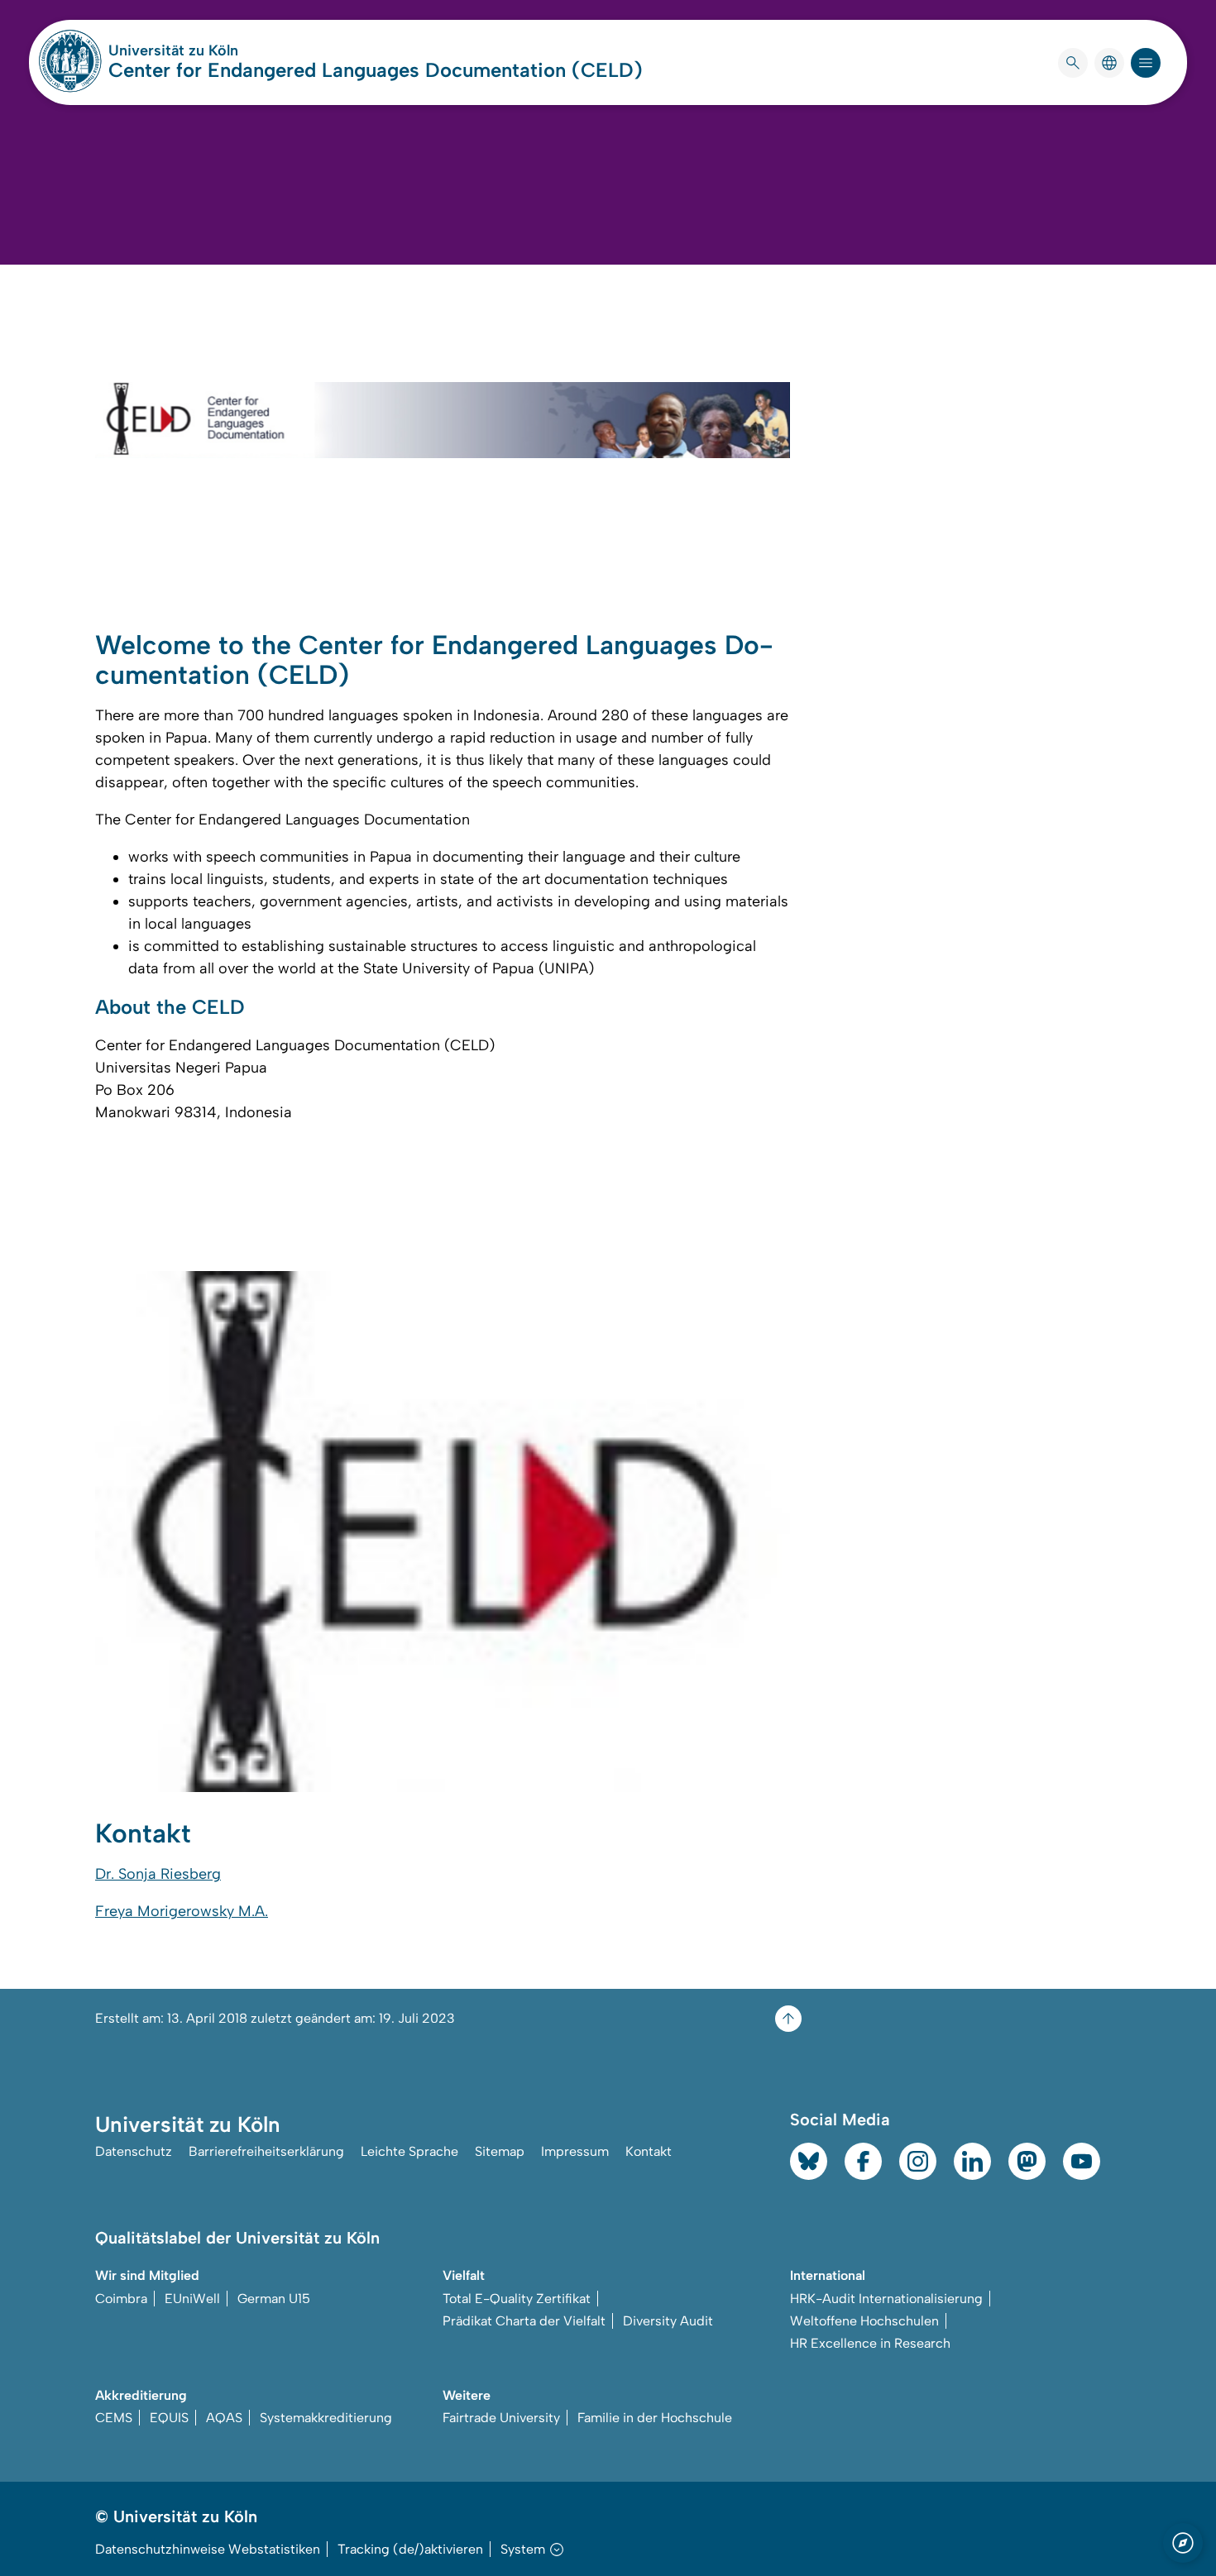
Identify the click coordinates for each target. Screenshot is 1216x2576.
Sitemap (500, 2151)
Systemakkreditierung (326, 2418)
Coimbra (121, 2299)
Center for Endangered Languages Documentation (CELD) (376, 70)
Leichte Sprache (409, 2151)
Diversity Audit (668, 2321)
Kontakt (649, 2151)
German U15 (274, 2299)
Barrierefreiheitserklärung (266, 2151)
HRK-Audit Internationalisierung (886, 2299)
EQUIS (169, 2418)
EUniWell (192, 2299)
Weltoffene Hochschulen (864, 2321)
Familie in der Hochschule (655, 2418)
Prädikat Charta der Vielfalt (524, 2321)
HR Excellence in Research (870, 2343)
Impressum (575, 2151)
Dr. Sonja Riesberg (158, 1874)
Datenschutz (134, 2151)
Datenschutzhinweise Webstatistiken (208, 2549)
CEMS (114, 2418)
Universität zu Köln (223, 50)
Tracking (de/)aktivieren (410, 2549)
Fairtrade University (501, 2418)
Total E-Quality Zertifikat (517, 2299)
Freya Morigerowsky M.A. (182, 1911)
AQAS (224, 2418)
